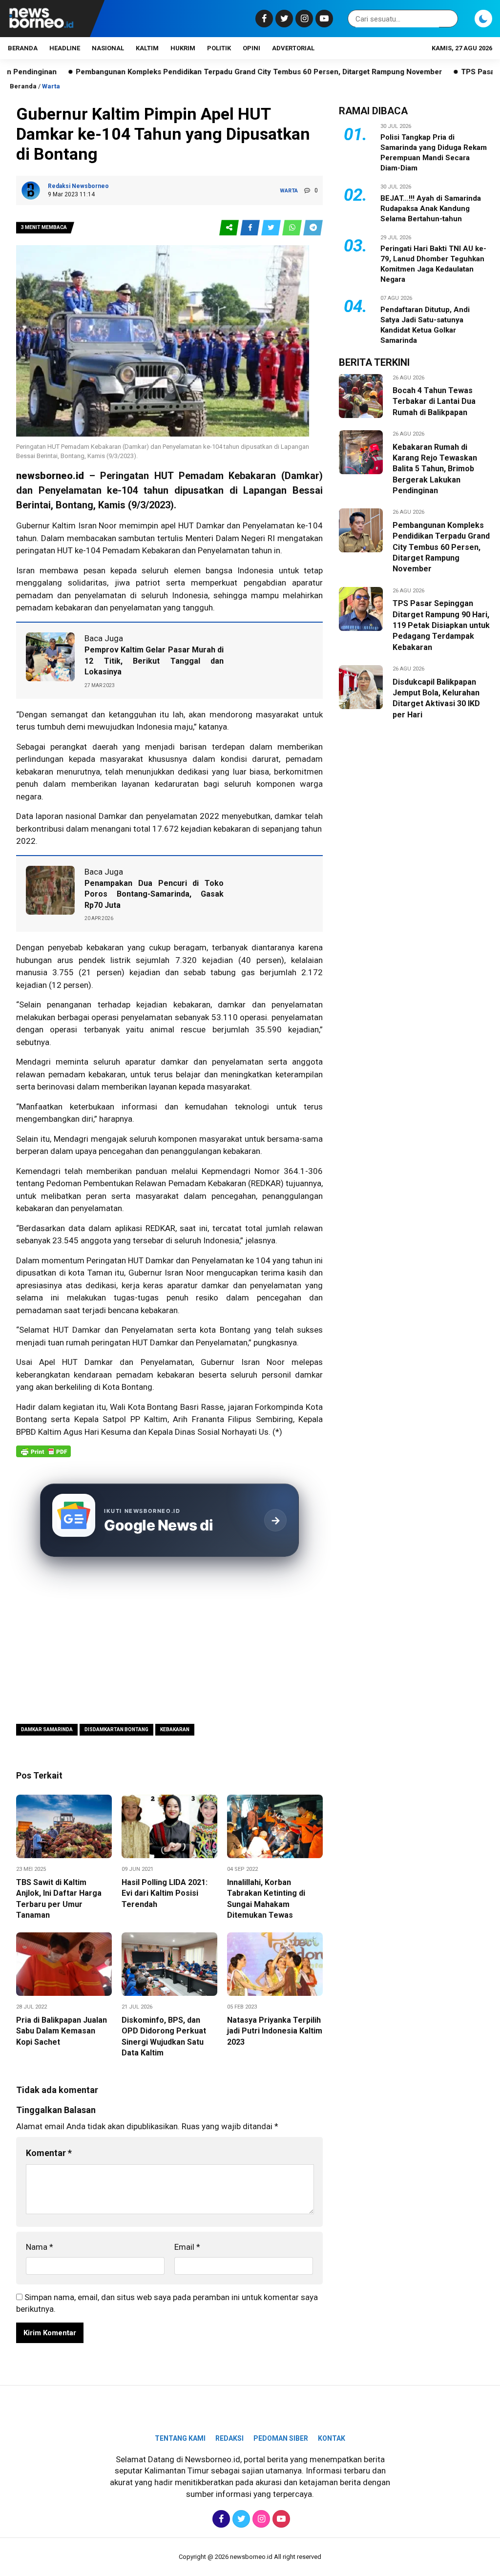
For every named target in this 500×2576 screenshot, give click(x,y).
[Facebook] (263, 19)
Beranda (23, 48)
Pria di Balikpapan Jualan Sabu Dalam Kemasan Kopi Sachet (62, 2031)
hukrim (183, 48)
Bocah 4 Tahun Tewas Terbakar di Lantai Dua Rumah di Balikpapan (434, 401)
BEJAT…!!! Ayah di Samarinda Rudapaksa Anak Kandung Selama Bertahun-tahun (431, 209)
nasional (108, 48)
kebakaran (192, 1005)
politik (219, 48)
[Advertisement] (169, 1642)
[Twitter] (283, 19)
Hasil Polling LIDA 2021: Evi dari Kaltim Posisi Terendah (165, 1893)
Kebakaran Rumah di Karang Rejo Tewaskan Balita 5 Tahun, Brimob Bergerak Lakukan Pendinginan (435, 469)
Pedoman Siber (281, 2438)
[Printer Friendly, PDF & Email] (43, 1456)
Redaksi (229, 2438)
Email (187, 2247)
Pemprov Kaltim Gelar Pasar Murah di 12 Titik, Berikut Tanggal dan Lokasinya (154, 661)
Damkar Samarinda (47, 1729)
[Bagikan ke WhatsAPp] (293, 228)
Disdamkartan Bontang (116, 1729)
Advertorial (293, 48)
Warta (51, 86)
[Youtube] (323, 19)
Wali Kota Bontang (144, 1407)
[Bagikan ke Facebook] (251, 228)
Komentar (49, 2153)
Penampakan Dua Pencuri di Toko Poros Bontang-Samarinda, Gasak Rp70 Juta (154, 894)
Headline (65, 48)
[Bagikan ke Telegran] (313, 228)
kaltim (147, 48)
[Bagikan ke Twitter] (272, 228)
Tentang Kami (180, 2438)
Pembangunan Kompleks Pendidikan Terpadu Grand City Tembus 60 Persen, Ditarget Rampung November (201, 72)
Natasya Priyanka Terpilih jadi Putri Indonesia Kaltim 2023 (275, 2031)
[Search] (449, 19)
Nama (40, 2247)
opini (251, 48)
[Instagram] (303, 19)
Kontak (332, 2438)
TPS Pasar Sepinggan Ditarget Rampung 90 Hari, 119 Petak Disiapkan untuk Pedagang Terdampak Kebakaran (441, 625)
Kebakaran (175, 1729)
